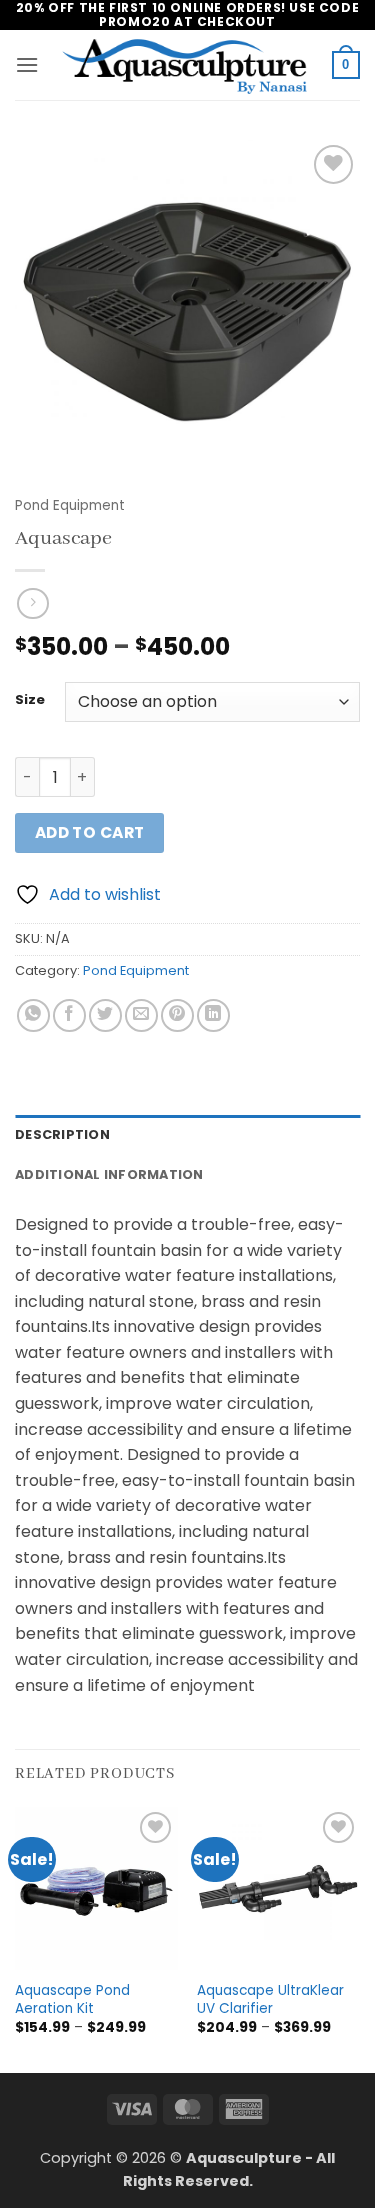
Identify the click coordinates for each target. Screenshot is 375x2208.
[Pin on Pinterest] (177, 1015)
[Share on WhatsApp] (33, 1015)
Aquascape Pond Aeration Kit (72, 1999)
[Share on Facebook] (69, 1015)
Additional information (109, 1174)
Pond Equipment (70, 505)
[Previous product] (32, 603)
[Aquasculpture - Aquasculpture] (187, 65)
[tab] (187, 1135)
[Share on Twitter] (105, 1015)
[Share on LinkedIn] (213, 1015)
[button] (27, 64)
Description (62, 1134)
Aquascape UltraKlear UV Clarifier (270, 1999)
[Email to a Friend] (141, 1015)
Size (30, 700)
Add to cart (90, 832)
